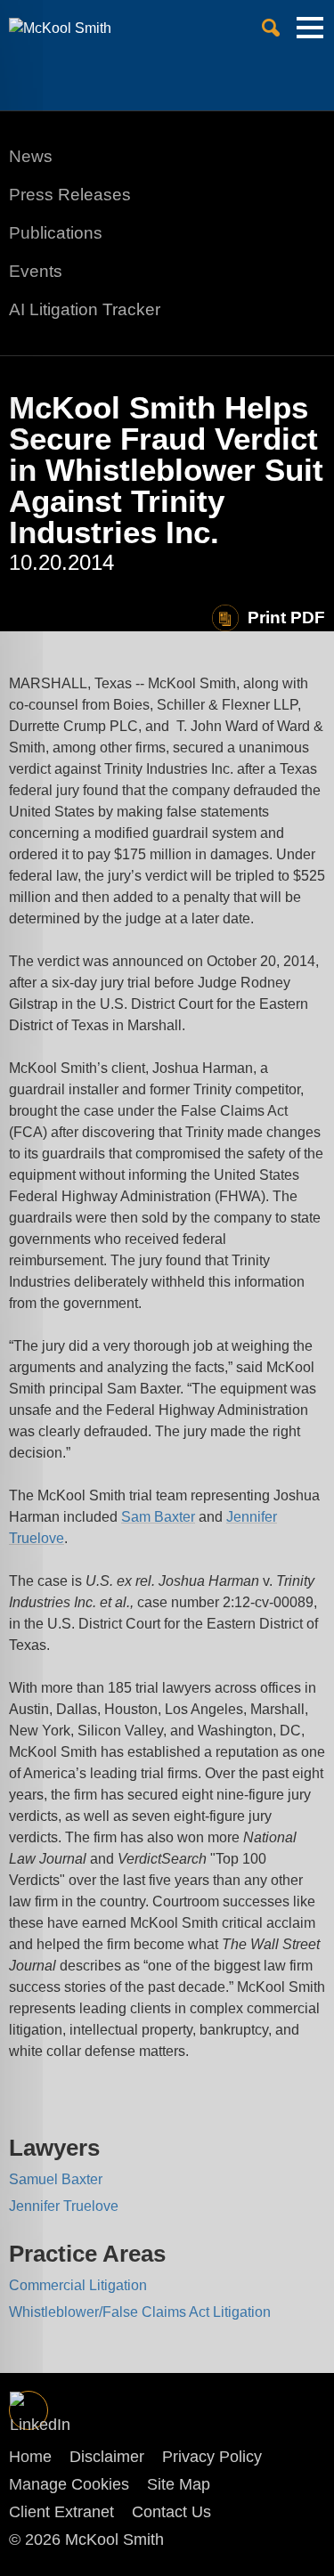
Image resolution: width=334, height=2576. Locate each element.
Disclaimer (107, 2457)
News (31, 156)
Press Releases (70, 195)
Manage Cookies (69, 2484)
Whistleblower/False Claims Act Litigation (140, 2312)
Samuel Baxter (56, 2179)
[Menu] (310, 35)
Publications (56, 233)
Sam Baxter (158, 1517)
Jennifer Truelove (64, 2206)
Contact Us (171, 2512)
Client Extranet (61, 2512)
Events (36, 271)
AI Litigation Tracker (85, 309)
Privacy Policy (212, 2457)
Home (30, 2457)
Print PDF (286, 618)
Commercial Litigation (78, 2285)
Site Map (179, 2484)
